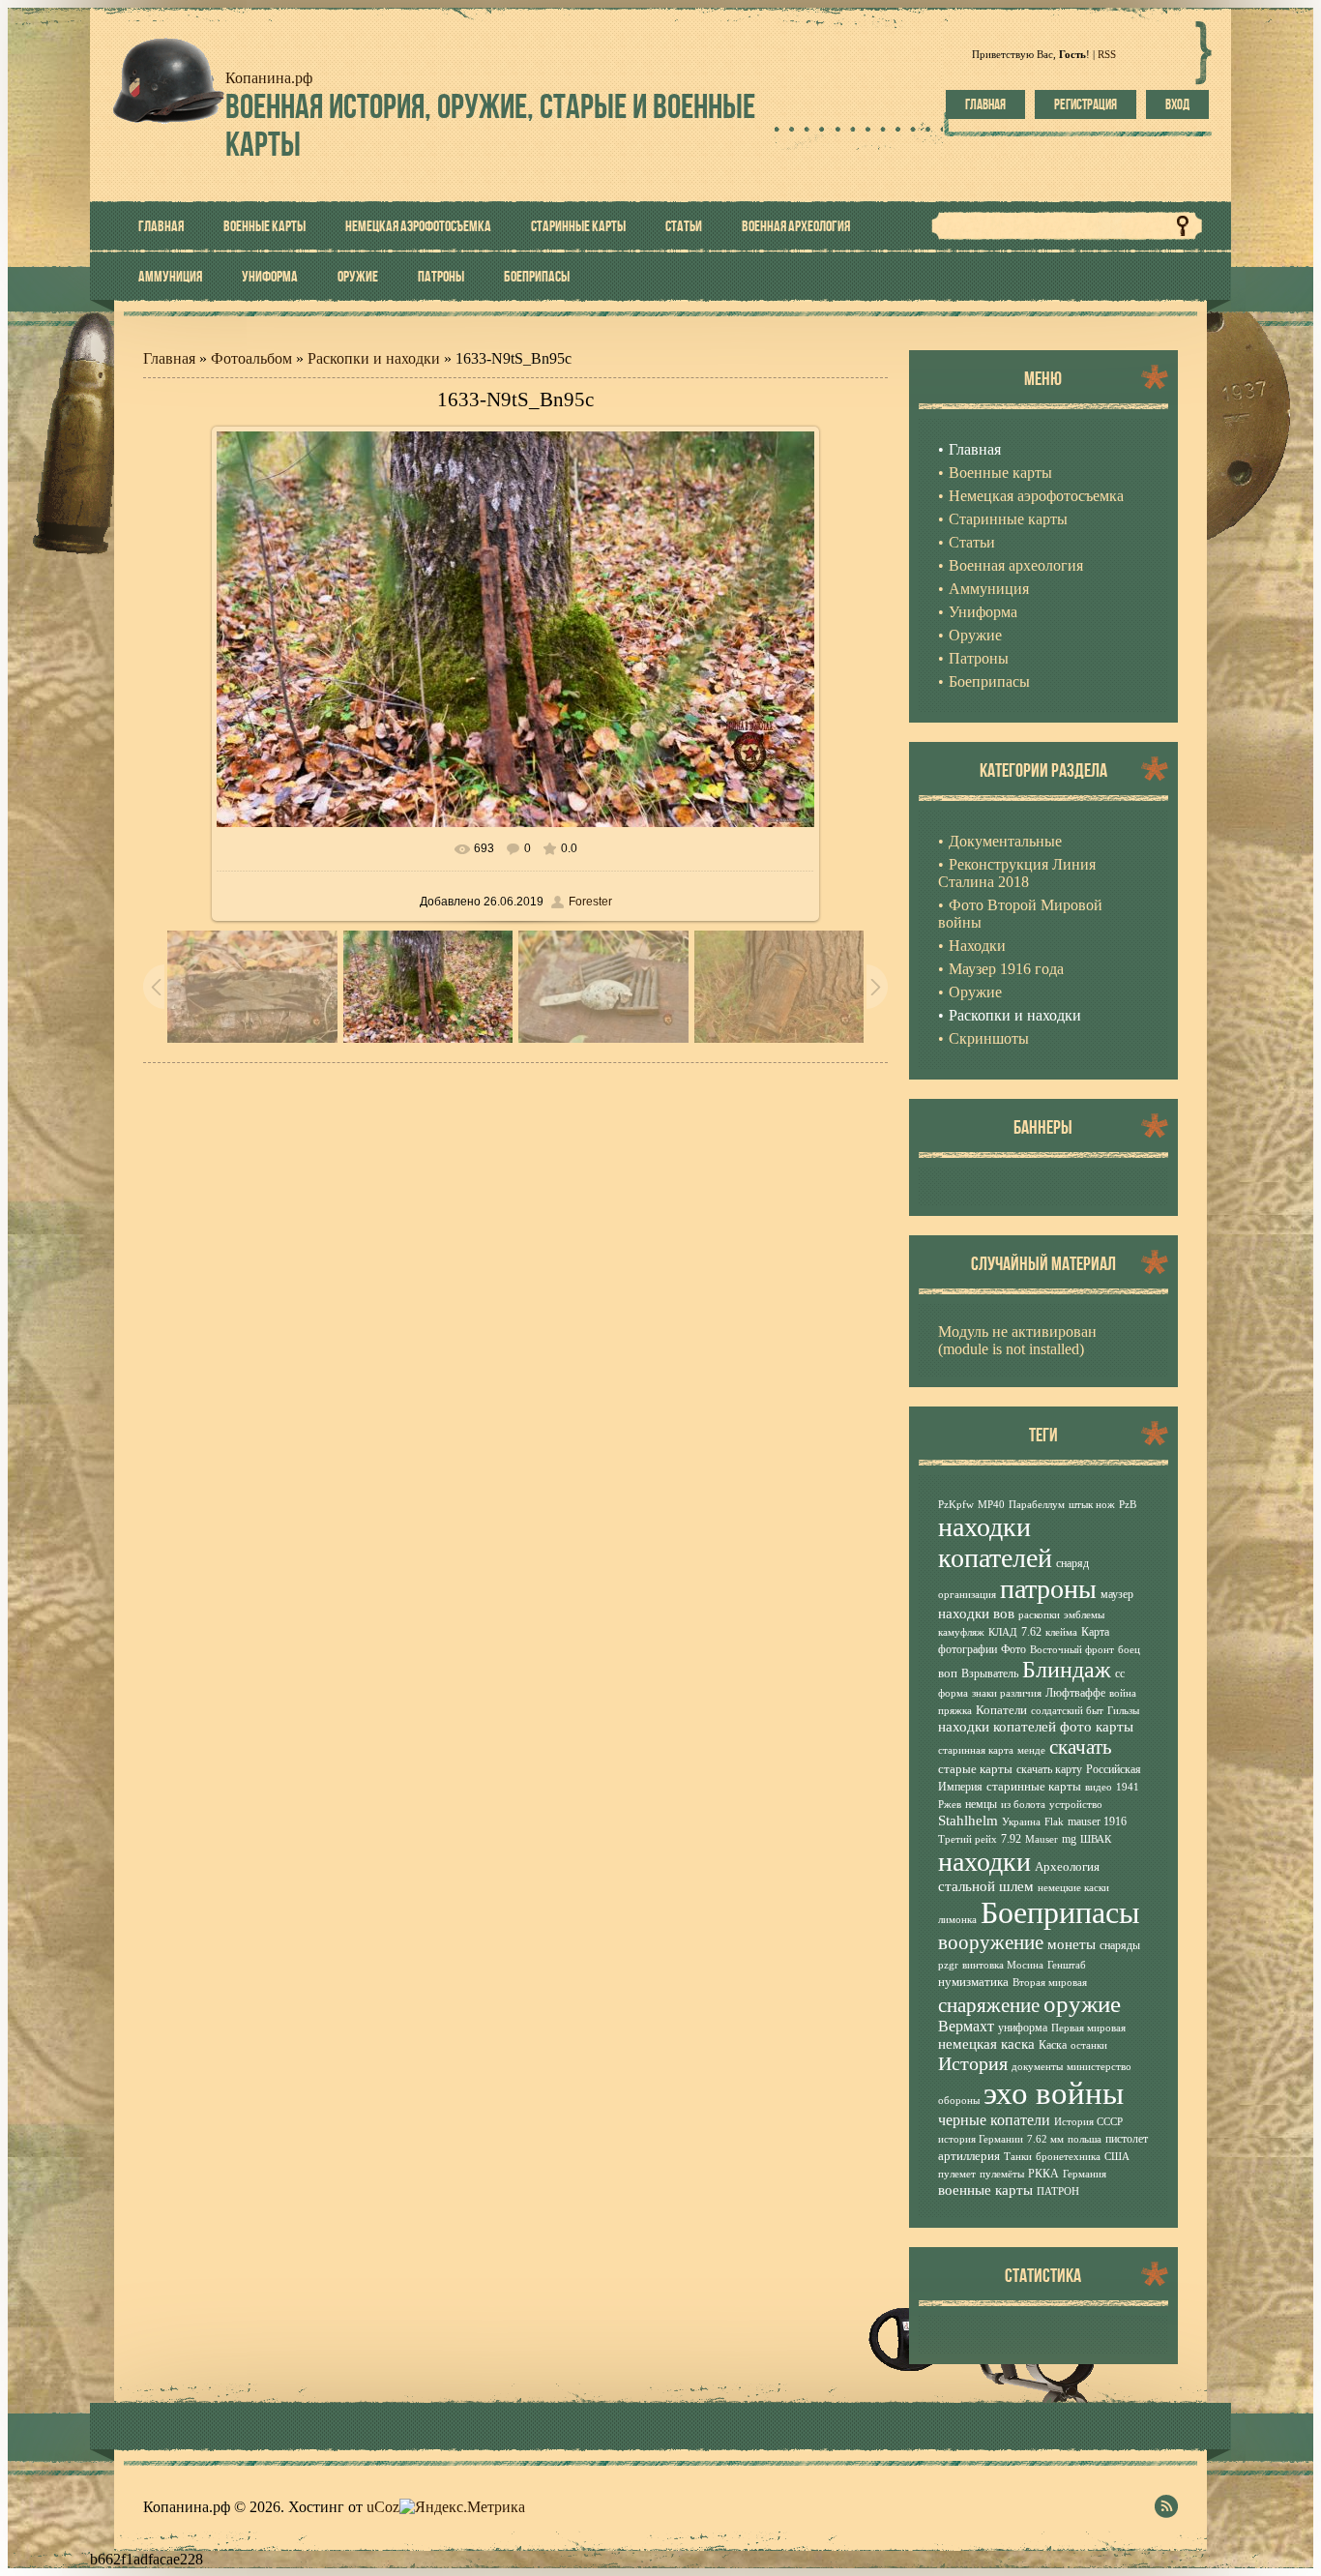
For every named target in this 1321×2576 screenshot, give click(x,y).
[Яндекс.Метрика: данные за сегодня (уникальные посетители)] (462, 2507)
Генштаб (1067, 1965)
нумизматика (973, 1982)
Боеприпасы (1060, 1912)
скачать (1081, 1747)
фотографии (968, 1649)
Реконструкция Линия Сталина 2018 (1017, 873)
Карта (1095, 1632)
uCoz (383, 2507)
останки (1089, 2045)
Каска (1053, 2045)
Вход (1177, 104)
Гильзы (1123, 1711)
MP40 (991, 1505)
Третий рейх (968, 1839)
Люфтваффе (1075, 1693)
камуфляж (961, 1632)
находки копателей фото (1015, 1727)
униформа (1023, 2028)
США (1117, 2157)
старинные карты (1034, 1786)
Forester (590, 902)
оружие (1082, 2003)
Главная (985, 104)
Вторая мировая (1050, 1983)
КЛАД (1003, 1632)
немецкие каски (1073, 1888)
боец (1129, 1650)
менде (1031, 1750)
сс (1120, 1673)
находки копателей (995, 1542)
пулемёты (1002, 2174)
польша (1085, 2139)
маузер (1117, 1594)
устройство (1076, 1805)
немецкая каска (986, 2044)
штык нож (1092, 1505)
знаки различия (1007, 1693)
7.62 (1031, 1632)
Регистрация (1086, 104)
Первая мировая (1088, 2028)
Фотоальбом (251, 358)
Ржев (950, 1805)
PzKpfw (956, 1505)
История (973, 2063)
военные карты (985, 2190)
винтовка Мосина (1003, 1965)
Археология (1067, 1866)
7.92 (1011, 1839)
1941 (1128, 1787)
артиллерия (969, 2156)
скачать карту (1049, 1769)
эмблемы (1084, 1615)
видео (1099, 1787)
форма (953, 1693)
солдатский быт (1067, 1711)
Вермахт (966, 2026)
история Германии (981, 2139)
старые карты (975, 1769)
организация (967, 1595)
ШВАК (1096, 1839)
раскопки (1039, 1615)
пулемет (957, 2174)
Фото (1013, 1649)
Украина (1021, 1822)
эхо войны (1054, 2093)
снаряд (1072, 1563)
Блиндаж (1067, 1670)
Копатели (1001, 1710)
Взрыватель (990, 1673)
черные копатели (994, 2120)
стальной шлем (986, 1886)
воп (948, 1673)
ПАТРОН (1058, 2191)
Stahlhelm (968, 1821)
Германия (1085, 2174)
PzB (1128, 1505)
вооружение (991, 1942)
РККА (1043, 2174)
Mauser (1042, 1839)
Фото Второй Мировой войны (1020, 914)
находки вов (976, 1614)
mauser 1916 (1097, 1821)
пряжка (955, 1711)
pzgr (948, 1965)
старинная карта (976, 1750)
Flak (1054, 1822)
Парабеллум (1037, 1505)
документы (1037, 2067)
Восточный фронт (1072, 1650)
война (1123, 1693)
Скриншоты (989, 1038)
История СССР (1088, 2122)
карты (1115, 1727)
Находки (977, 946)
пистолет (1127, 2139)
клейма (1061, 1632)
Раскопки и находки (374, 358)
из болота (1023, 1805)
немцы (981, 1804)
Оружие (975, 992)
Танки (1018, 2157)
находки (984, 1862)
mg (1069, 1839)
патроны (1048, 1589)
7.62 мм (1045, 2139)
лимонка (957, 1920)
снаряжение (989, 2005)
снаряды (1120, 1945)
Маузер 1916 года (1006, 969)
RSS (1107, 54)
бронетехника (1068, 2157)
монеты (1071, 1944)
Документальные (1005, 841)
